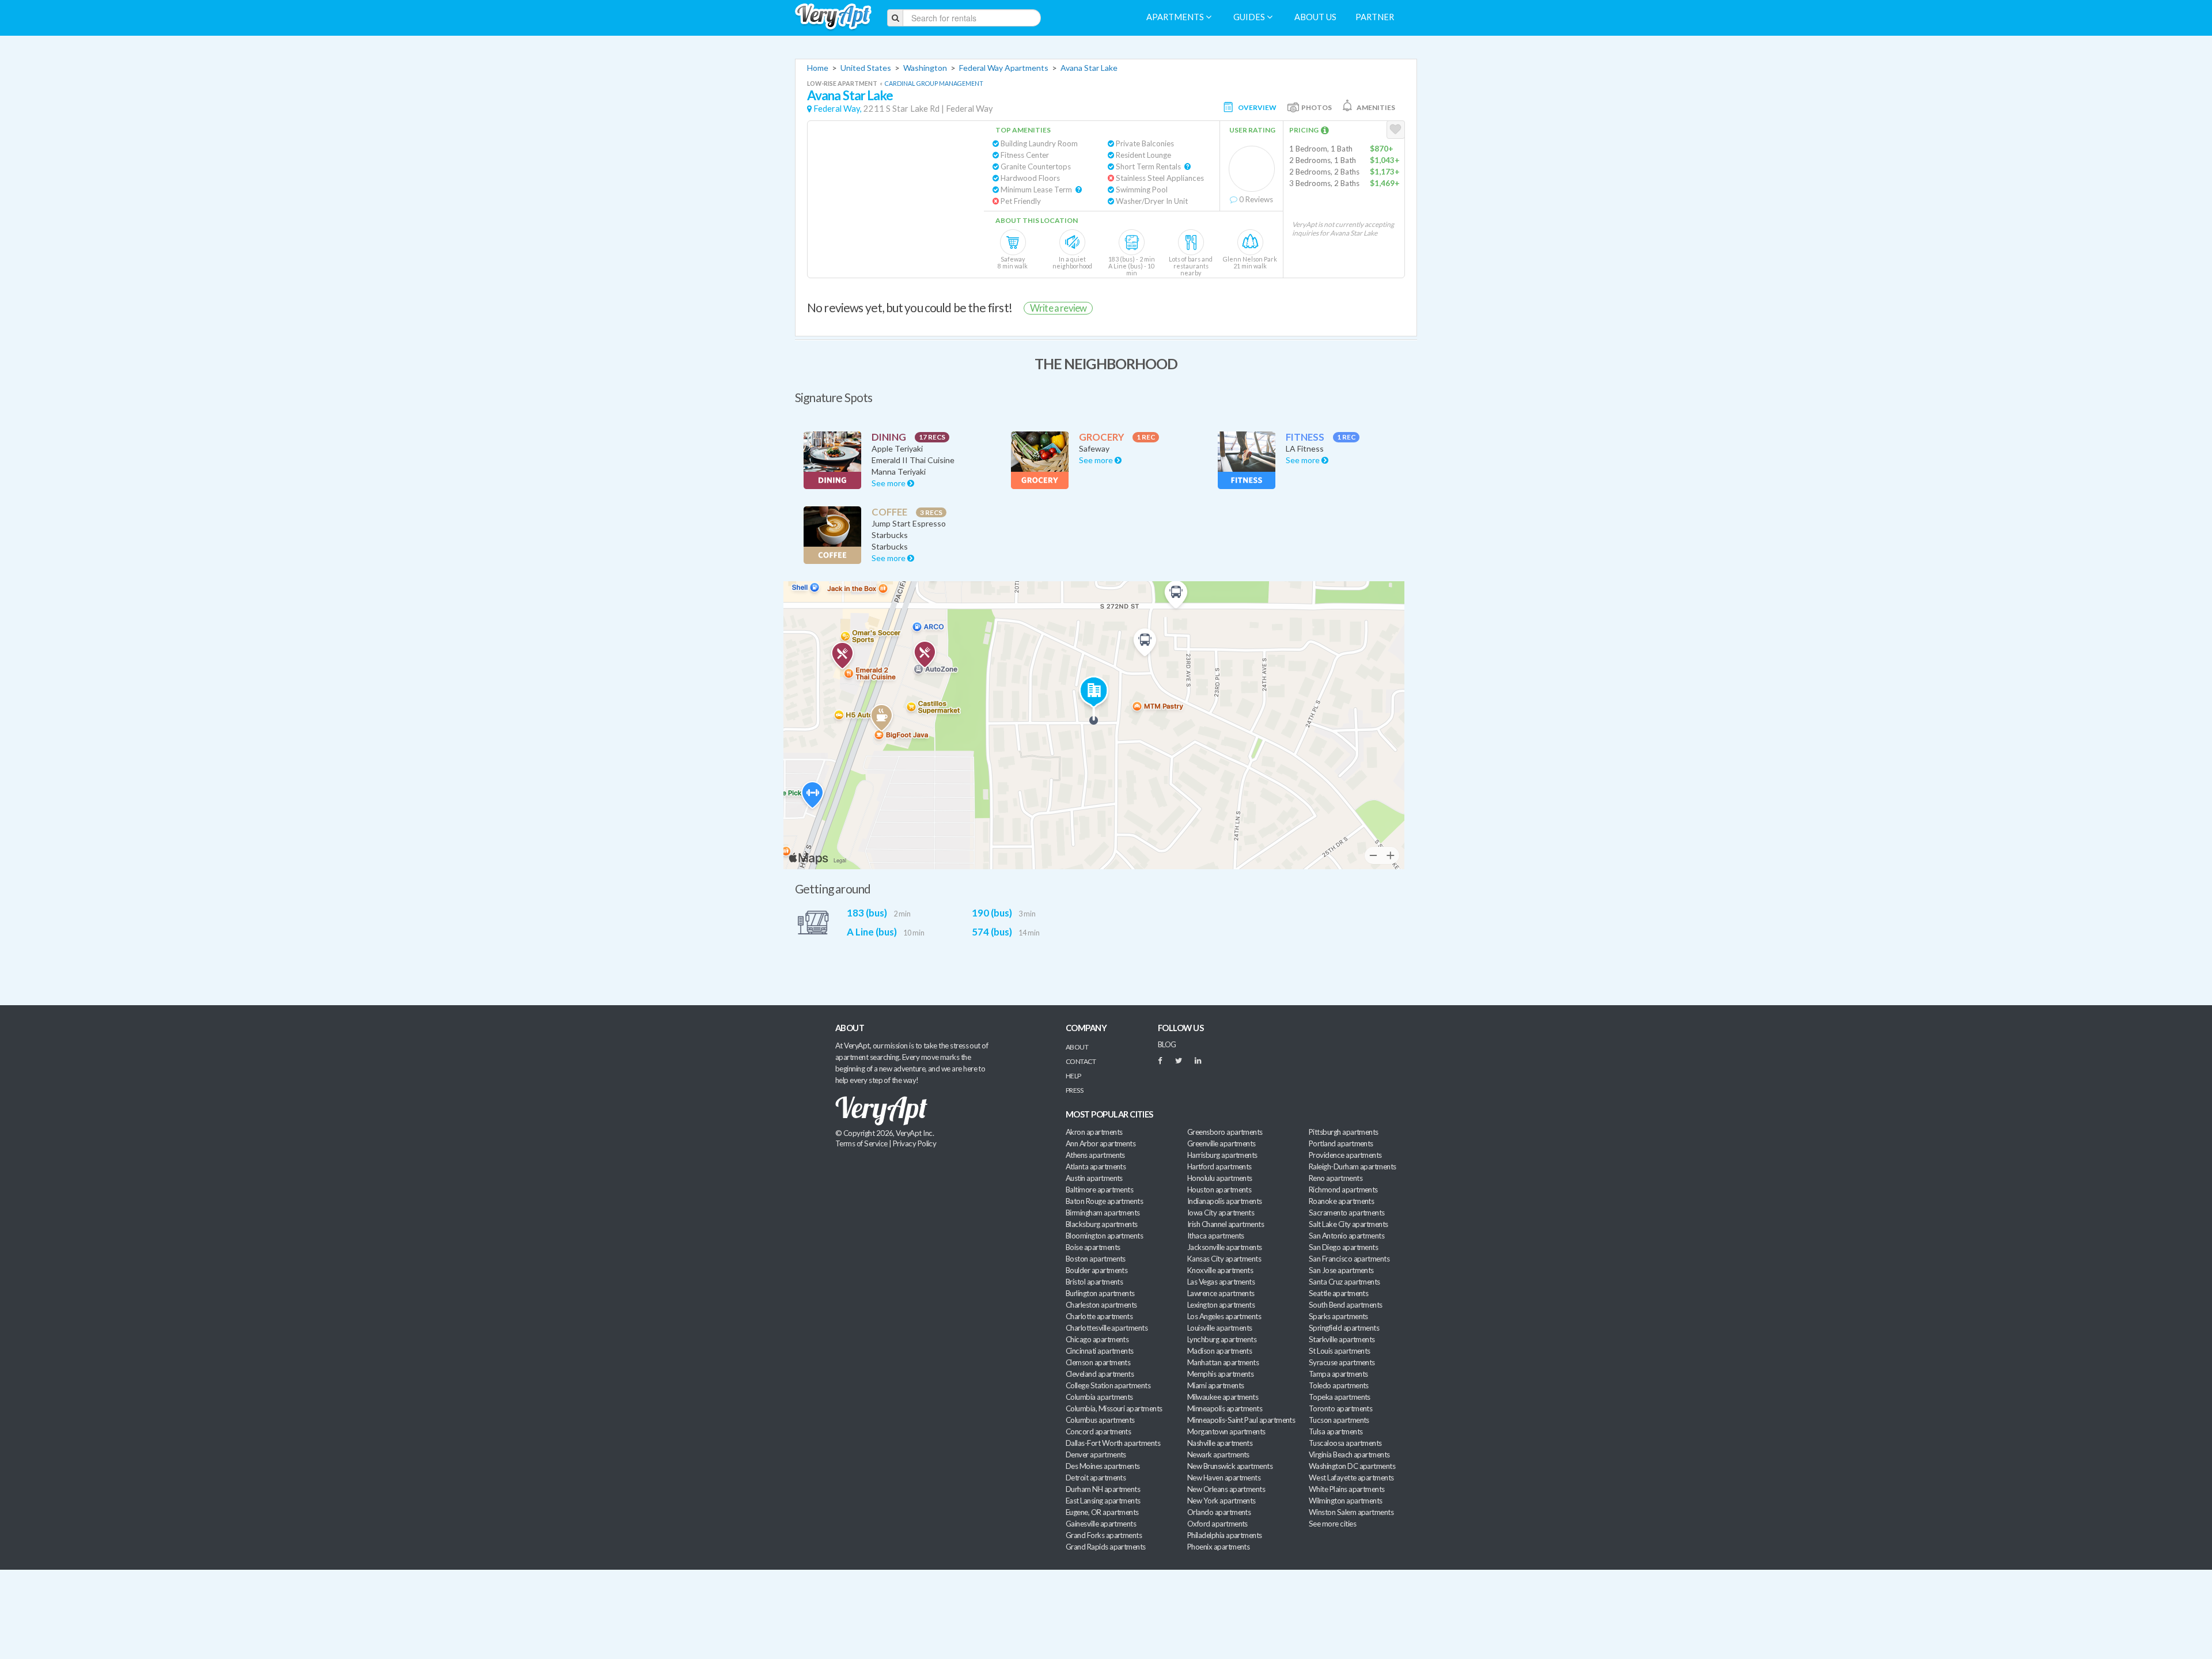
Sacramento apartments (1347, 1213)
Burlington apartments (1100, 1293)
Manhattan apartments (1223, 1362)
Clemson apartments (1098, 1362)
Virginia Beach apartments (1349, 1455)
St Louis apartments (1340, 1351)
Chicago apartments (1097, 1339)
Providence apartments (1345, 1155)
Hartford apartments (1219, 1166)
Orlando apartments (1219, 1512)
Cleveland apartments (1100, 1374)
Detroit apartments (1096, 1478)
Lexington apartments (1221, 1305)
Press (1074, 1090)
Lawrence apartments (1221, 1293)
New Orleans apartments (1226, 1489)
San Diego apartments (1343, 1247)
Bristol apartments (1094, 1282)
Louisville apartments (1220, 1328)
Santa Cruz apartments (1344, 1282)
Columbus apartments (1100, 1420)
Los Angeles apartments (1224, 1316)
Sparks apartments (1338, 1316)
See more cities (1332, 1524)
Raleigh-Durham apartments (1353, 1166)
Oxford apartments (1217, 1524)
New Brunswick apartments (1230, 1466)
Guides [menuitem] (1250, 17)
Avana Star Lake (1089, 68)
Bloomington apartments (1104, 1236)
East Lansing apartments (1103, 1501)
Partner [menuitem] (1375, 17)
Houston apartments (1219, 1190)
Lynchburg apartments (1222, 1339)
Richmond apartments (1343, 1190)
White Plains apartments (1347, 1489)
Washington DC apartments (1352, 1466)
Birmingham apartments (1103, 1213)
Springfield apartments (1344, 1328)
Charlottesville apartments (1107, 1328)
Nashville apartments (1220, 1443)
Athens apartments (1095, 1155)
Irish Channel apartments (1226, 1224)
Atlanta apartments (1096, 1166)
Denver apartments (1096, 1455)
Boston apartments (1096, 1259)
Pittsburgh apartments (1344, 1132)
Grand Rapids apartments (1106, 1547)
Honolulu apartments (1220, 1178)
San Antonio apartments (1346, 1236)
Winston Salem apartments (1351, 1512)
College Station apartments (1108, 1385)
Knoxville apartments (1220, 1270)
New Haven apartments (1224, 1478)
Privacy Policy (915, 1143)
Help (1073, 1076)
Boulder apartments (1096, 1270)
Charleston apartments (1101, 1305)
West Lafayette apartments (1351, 1478)
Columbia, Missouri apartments (1114, 1408)
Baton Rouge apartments (1104, 1201)
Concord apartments (1098, 1431)
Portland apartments (1341, 1143)
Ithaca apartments (1216, 1236)
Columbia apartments (1099, 1397)
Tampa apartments (1338, 1374)
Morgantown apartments (1226, 1431)
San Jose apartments (1341, 1270)
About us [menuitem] (1315, 17)
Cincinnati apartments (1100, 1351)
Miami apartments (1215, 1385)
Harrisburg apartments (1222, 1155)
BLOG (1167, 1044)
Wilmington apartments (1346, 1501)
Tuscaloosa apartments (1345, 1443)
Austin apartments (1094, 1178)
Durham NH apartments (1103, 1489)
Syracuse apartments (1342, 1362)
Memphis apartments (1220, 1374)
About (1077, 1047)
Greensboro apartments (1225, 1132)
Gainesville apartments (1101, 1524)
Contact (1081, 1061)
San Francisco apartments (1349, 1259)
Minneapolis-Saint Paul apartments (1241, 1420)
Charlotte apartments (1099, 1316)
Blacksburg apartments (1102, 1224)
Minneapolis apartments (1225, 1408)
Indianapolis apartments (1225, 1201)
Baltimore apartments (1099, 1190)
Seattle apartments (1338, 1293)
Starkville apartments (1342, 1339)
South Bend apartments (1346, 1305)
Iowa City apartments (1221, 1213)
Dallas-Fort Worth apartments (1113, 1443)
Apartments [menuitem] (1176, 17)
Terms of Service (861, 1143)
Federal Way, (838, 109)
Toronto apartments (1340, 1408)
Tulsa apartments (1336, 1431)
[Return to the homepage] (833, 17)
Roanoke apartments (1341, 1201)
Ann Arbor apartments (1101, 1143)
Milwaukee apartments (1223, 1397)
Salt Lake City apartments (1349, 1224)
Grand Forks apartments (1104, 1535)
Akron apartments (1094, 1132)
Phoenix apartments (1218, 1547)
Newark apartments (1218, 1455)
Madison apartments (1219, 1351)
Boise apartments (1093, 1247)
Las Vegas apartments (1221, 1282)
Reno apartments (1336, 1178)
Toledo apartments (1339, 1385)
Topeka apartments (1340, 1397)
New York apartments (1221, 1501)
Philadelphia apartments (1225, 1535)
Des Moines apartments (1103, 1466)
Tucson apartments (1339, 1420)
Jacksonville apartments (1225, 1247)
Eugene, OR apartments (1102, 1512)
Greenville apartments (1221, 1143)
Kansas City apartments (1224, 1259)
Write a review (1058, 308)
